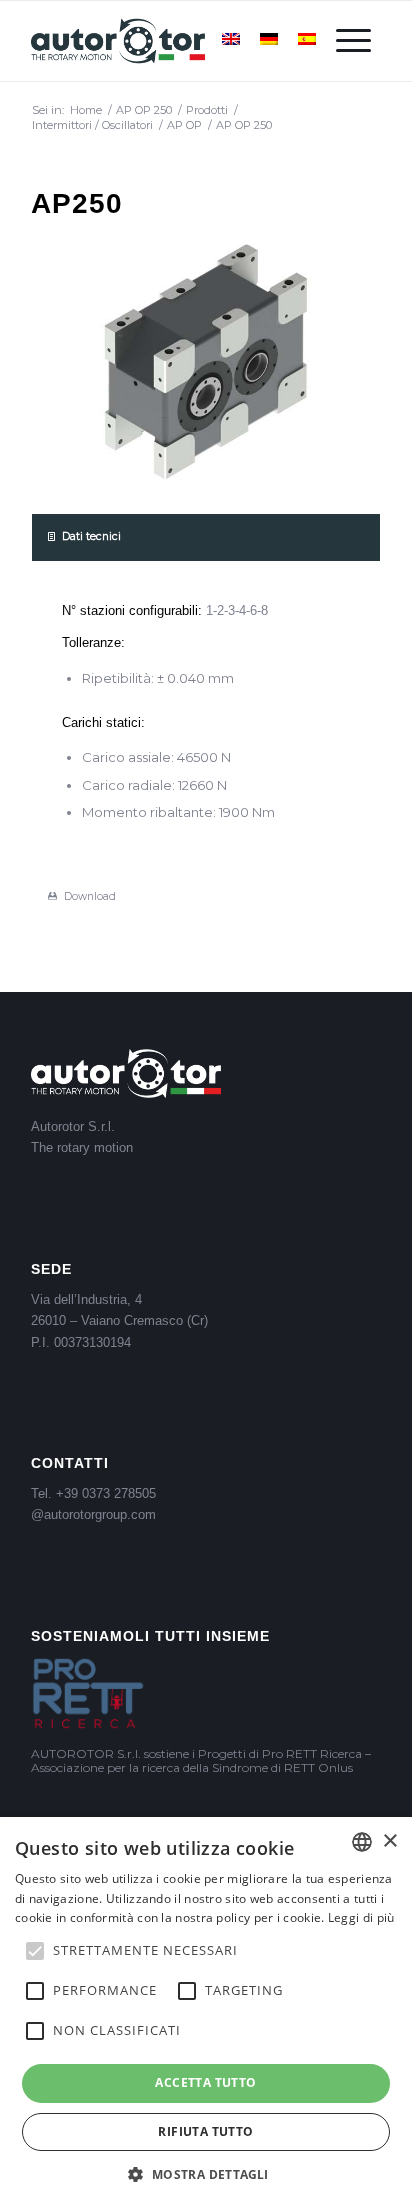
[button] (205, 2174)
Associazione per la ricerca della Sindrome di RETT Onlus (192, 1767)
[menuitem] (353, 41)
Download (90, 896)
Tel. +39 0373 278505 (93, 1493)
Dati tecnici (91, 536)
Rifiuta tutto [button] (205, 2131)
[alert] (206, 2012)
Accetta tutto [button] (205, 2082)
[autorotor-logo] (171, 41)
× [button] (389, 1841)
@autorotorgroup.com (93, 1514)
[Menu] (353, 41)
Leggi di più (361, 1917)
